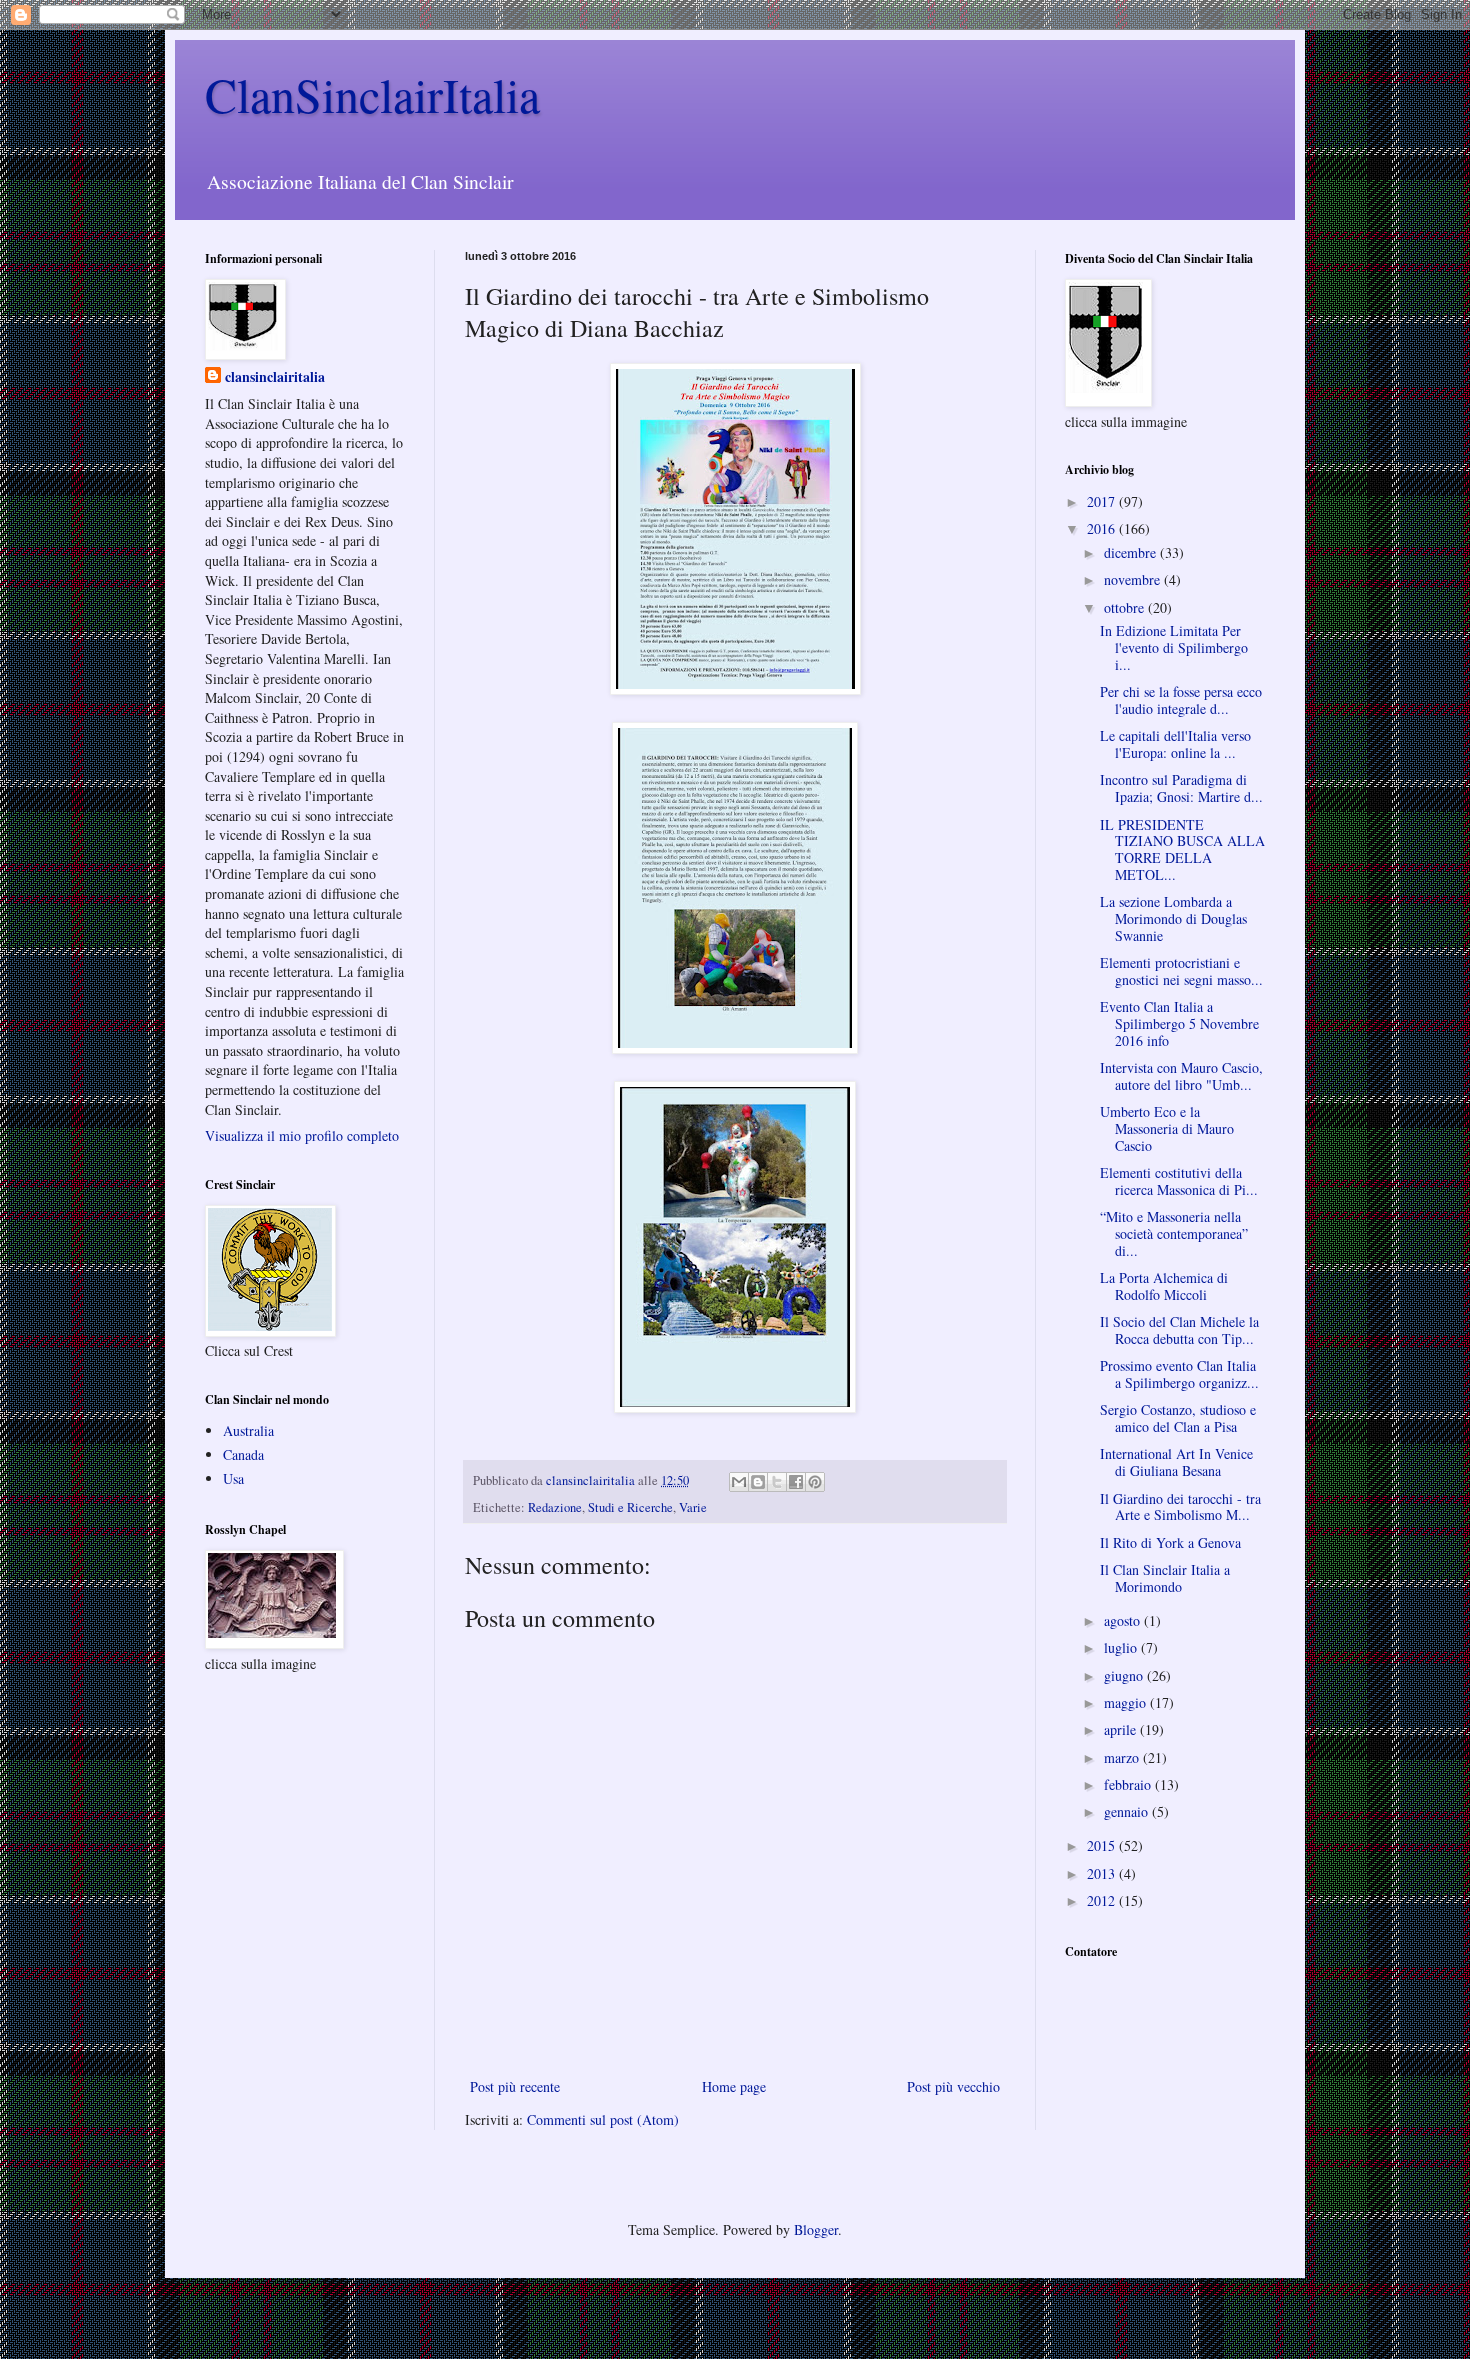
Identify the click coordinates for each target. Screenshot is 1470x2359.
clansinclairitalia (275, 377)
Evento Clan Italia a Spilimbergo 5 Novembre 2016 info (1179, 1023)
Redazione (555, 1507)
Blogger (816, 2229)
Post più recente (515, 2086)
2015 (1103, 1845)
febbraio (1129, 1784)
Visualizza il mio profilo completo (302, 1135)
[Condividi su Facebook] (796, 1482)
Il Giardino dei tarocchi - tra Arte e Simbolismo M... (1180, 1507)
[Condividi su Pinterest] (815, 1482)
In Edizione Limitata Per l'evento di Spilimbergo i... (1174, 647)
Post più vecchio (953, 2086)
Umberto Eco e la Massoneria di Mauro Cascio (1167, 1128)
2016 (1103, 528)
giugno (1125, 1675)
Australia (248, 1430)
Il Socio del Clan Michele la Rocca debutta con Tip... (1179, 1330)
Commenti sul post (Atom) (603, 2119)
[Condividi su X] (777, 1482)
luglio (1122, 1647)
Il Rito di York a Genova (1170, 1542)
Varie (693, 1507)
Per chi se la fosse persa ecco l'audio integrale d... (1181, 700)
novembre (1134, 579)
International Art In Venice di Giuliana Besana (1176, 1462)
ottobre (1126, 607)
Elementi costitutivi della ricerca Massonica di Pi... (1179, 1181)
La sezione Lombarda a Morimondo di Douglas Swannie (1173, 918)
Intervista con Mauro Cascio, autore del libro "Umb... (1181, 1076)
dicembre (1132, 552)
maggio (1127, 1702)
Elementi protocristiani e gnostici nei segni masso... (1181, 971)
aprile (1122, 1729)
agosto (1124, 1620)
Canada (243, 1454)
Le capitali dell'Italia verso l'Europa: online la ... (1175, 744)
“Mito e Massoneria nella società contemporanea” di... (1174, 1233)
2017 (1103, 501)
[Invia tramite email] (739, 1482)
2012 (1103, 1900)
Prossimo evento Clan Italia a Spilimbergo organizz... (1179, 1374)
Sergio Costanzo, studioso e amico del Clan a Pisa (1178, 1418)
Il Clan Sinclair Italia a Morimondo (1165, 1578)
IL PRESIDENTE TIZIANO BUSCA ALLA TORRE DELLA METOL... (1182, 849)
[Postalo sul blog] (758, 1482)
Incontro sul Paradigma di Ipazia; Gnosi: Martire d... (1181, 788)
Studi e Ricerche (630, 1507)
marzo (1123, 1757)
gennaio (1128, 1811)
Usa (233, 1478)
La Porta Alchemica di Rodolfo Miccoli (1164, 1286)
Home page (734, 2086)
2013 (1103, 1873)
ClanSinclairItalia (372, 94)
